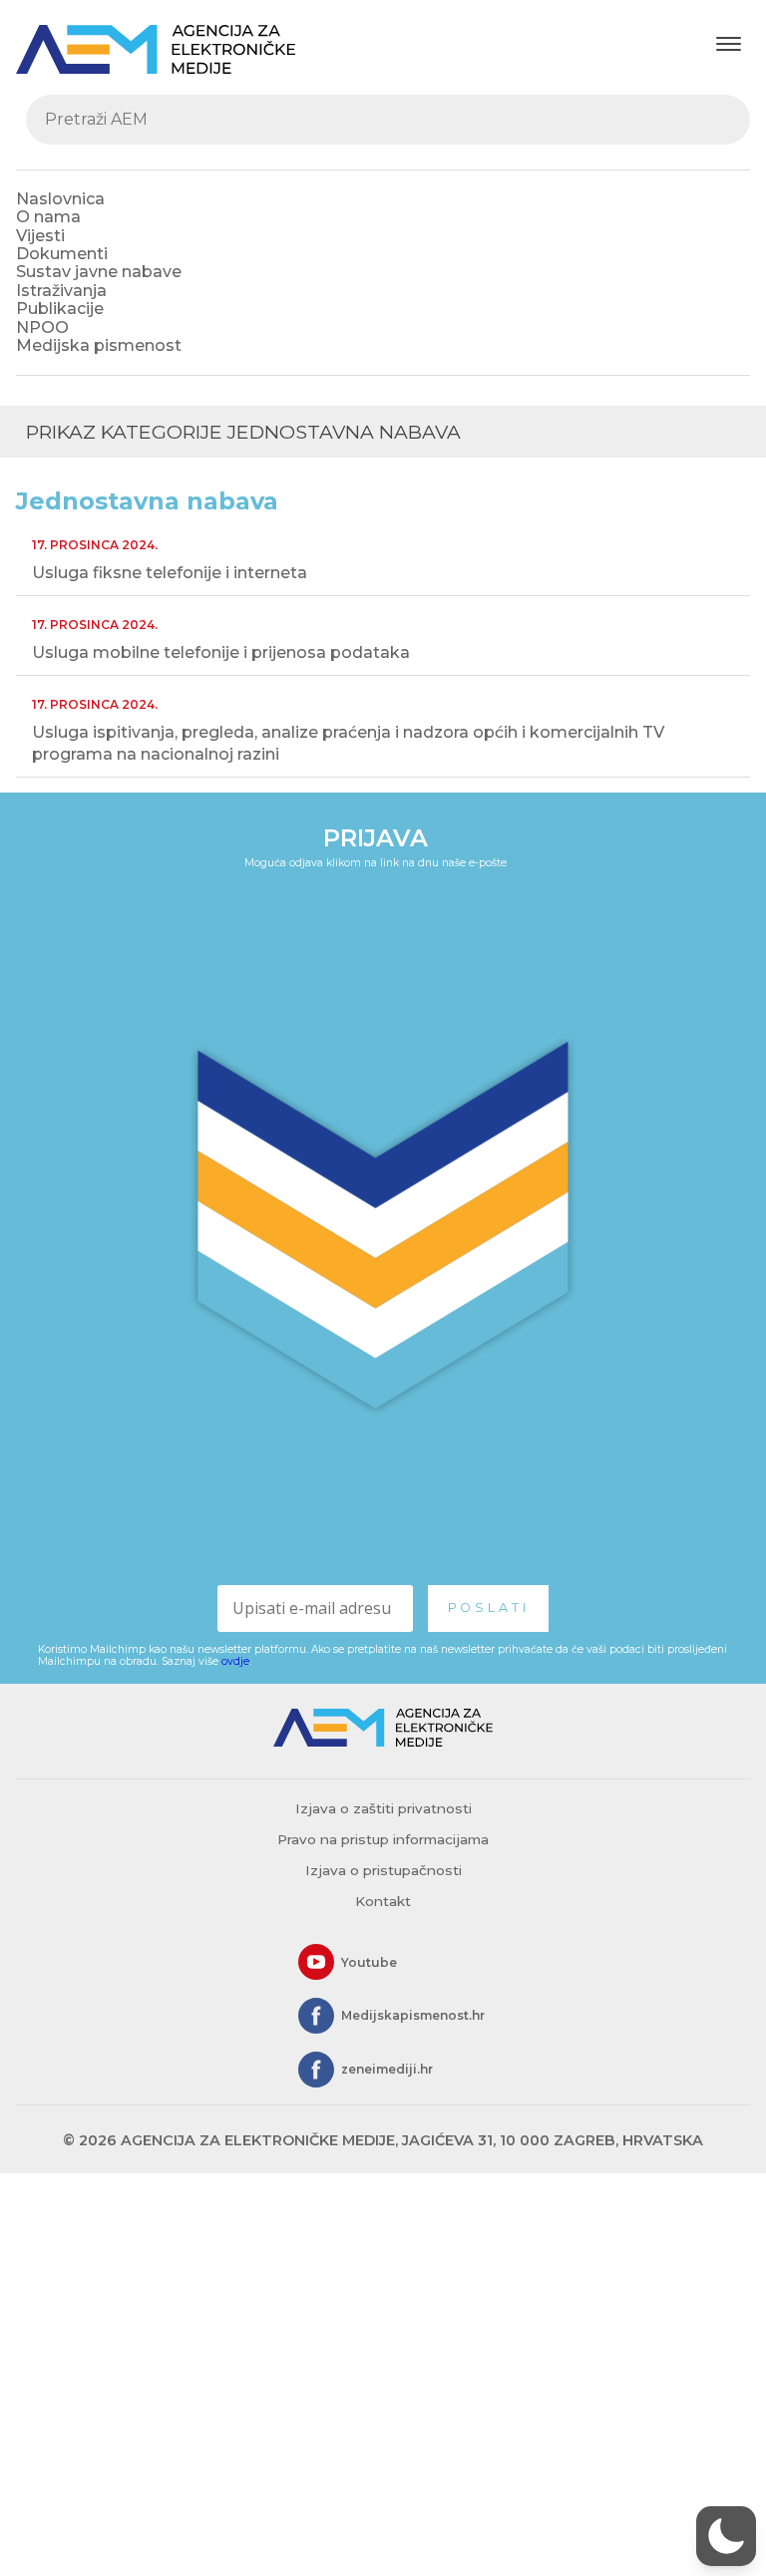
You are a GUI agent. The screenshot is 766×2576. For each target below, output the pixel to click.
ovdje (235, 1661)
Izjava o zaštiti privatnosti (383, 1808)
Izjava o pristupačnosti (383, 1870)
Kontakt (383, 1901)
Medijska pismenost (99, 345)
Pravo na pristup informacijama (383, 1839)
